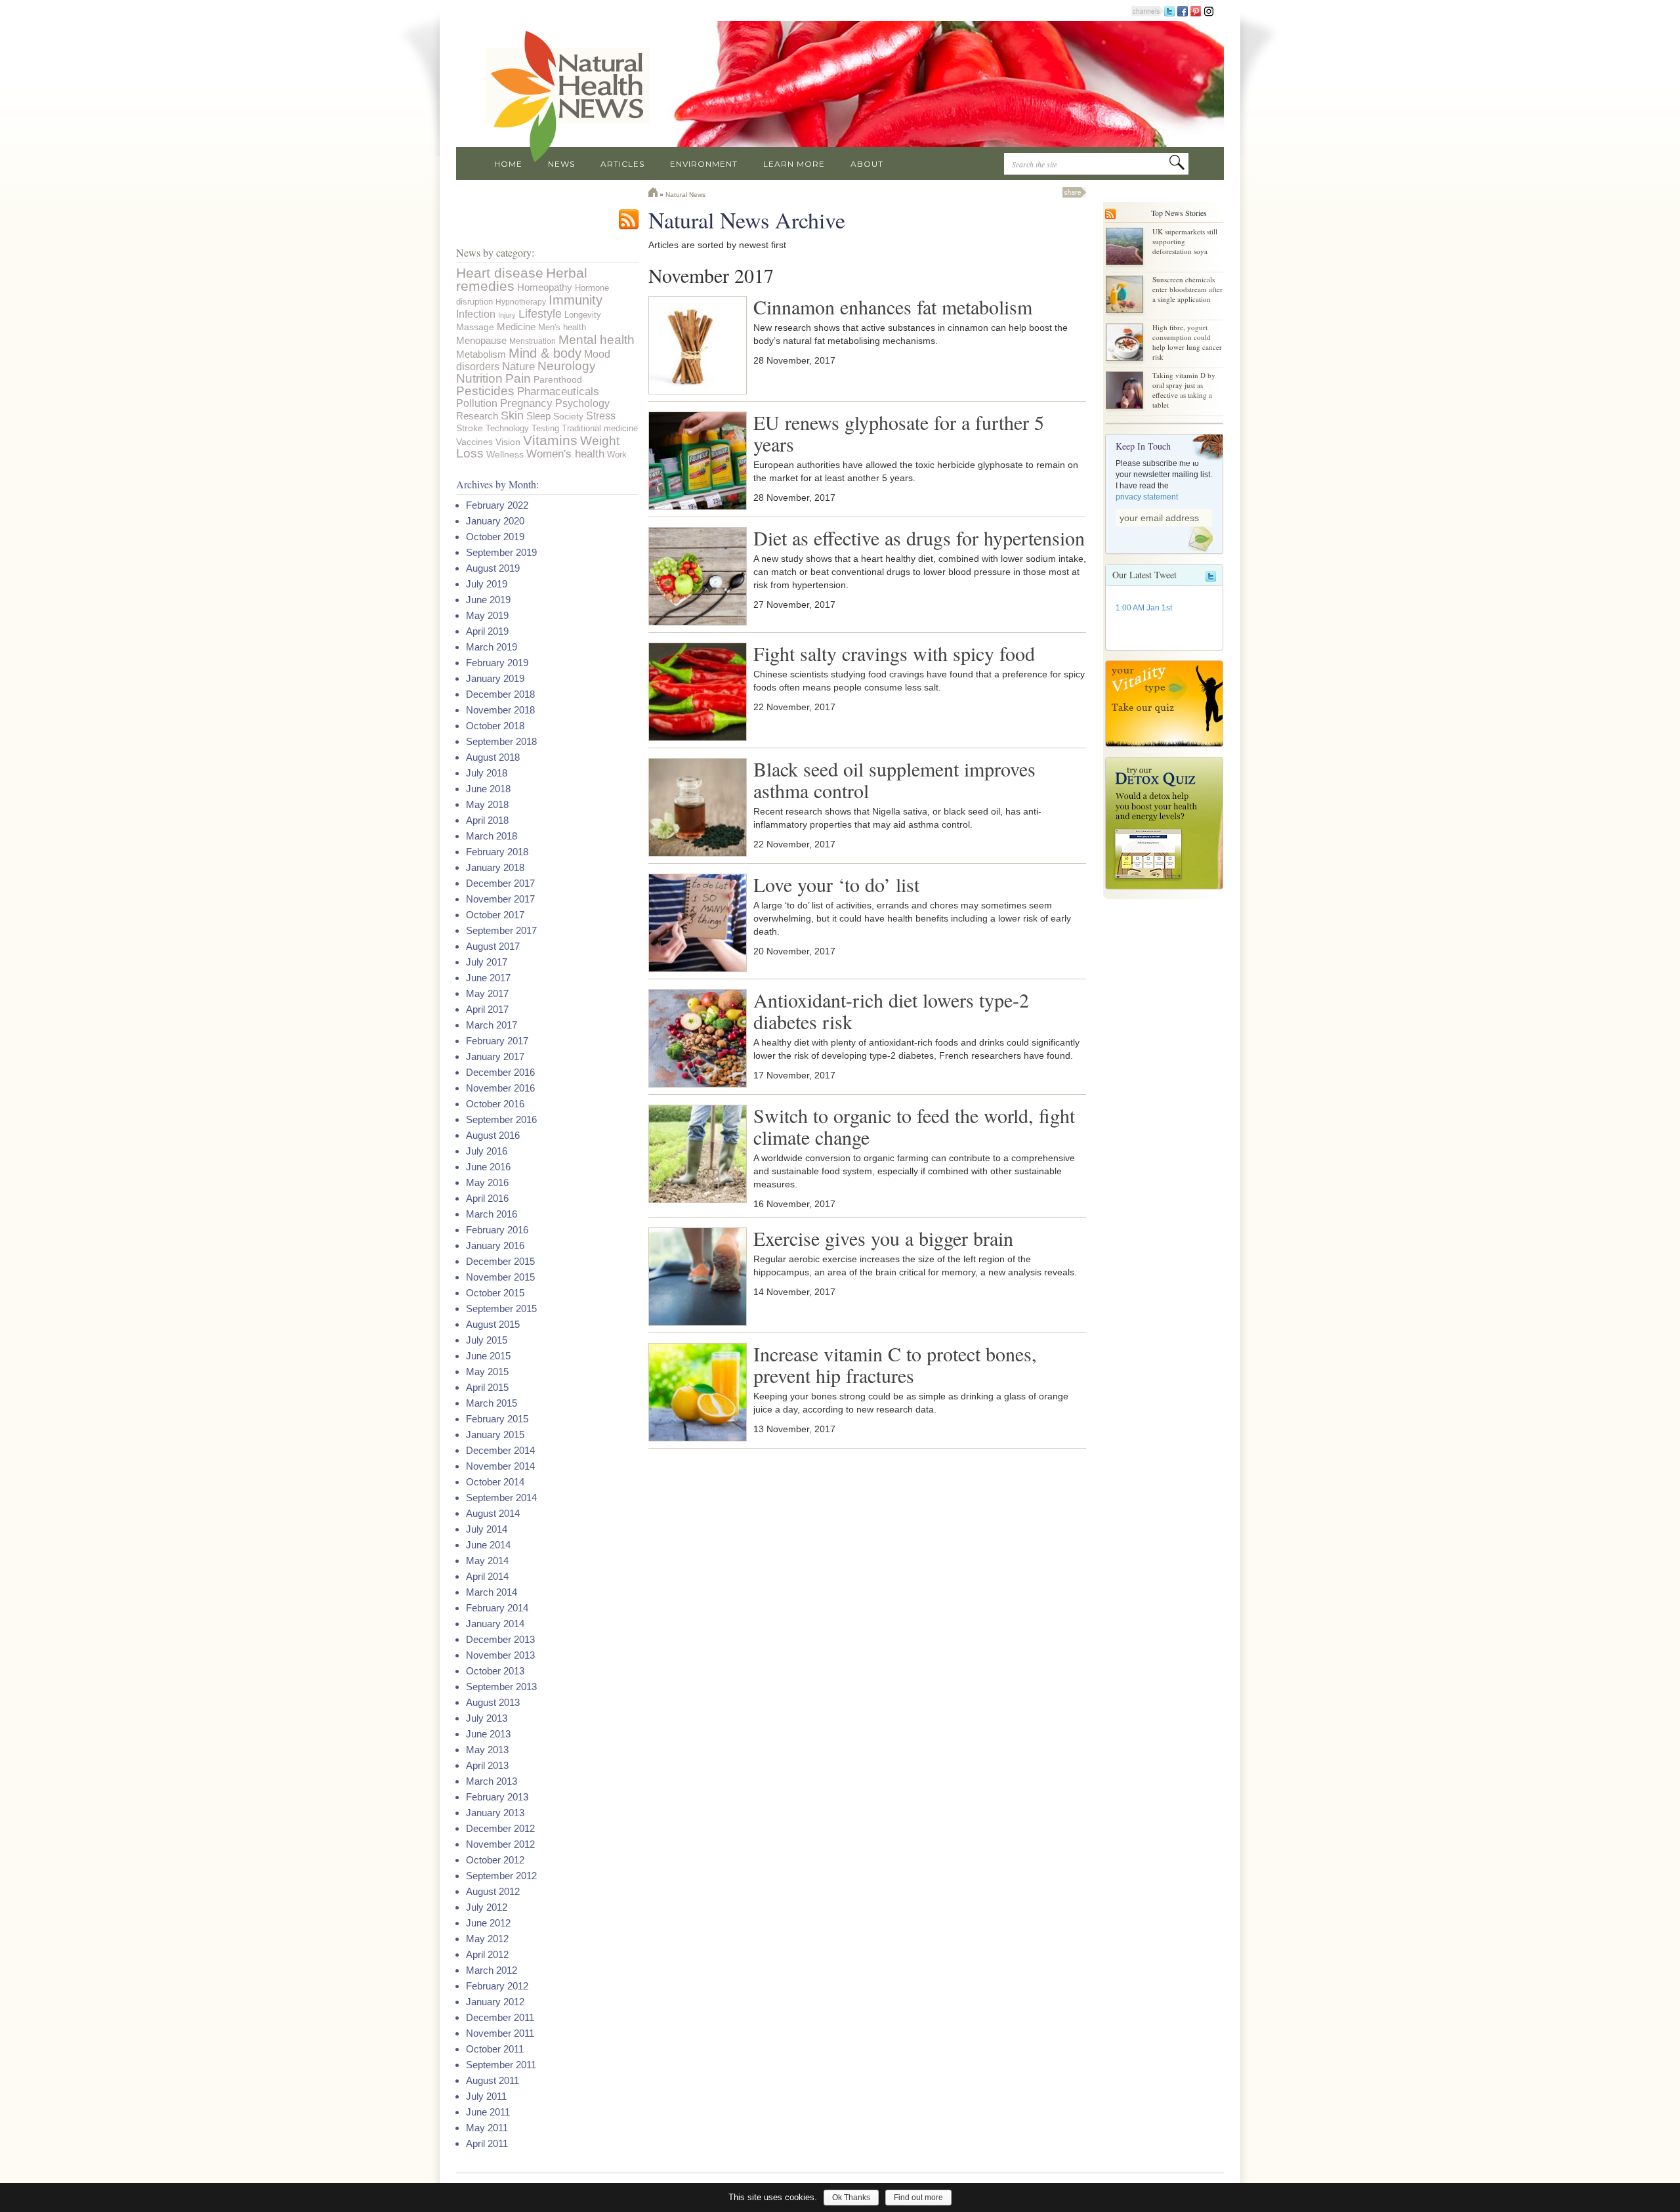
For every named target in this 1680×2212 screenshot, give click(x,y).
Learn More (794, 164)
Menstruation (533, 341)
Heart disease (500, 273)
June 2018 (488, 789)
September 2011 (501, 2065)
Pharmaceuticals (558, 392)
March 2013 (492, 1781)
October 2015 (495, 1293)
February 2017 (497, 1041)
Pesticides (485, 391)
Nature (518, 366)
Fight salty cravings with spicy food (894, 653)
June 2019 (488, 600)
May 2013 (487, 1750)
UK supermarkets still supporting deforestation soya (1185, 241)
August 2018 (493, 757)
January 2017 (495, 1056)
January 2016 (495, 1245)
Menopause (481, 340)
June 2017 (488, 978)
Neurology (567, 366)
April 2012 (487, 1954)
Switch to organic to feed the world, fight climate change (914, 1126)
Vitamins (550, 440)
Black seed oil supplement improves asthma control (894, 779)
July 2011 (486, 2096)
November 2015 (500, 1277)
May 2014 (487, 1561)
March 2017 (492, 1025)
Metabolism (481, 354)
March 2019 (492, 647)
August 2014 (493, 1513)
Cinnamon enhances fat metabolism (893, 307)
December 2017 (500, 883)
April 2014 (487, 1576)
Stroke (470, 428)
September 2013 (501, 1687)
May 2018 (487, 804)
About (867, 164)
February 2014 (497, 1608)
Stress (601, 415)
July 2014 (487, 1529)
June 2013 (488, 1734)
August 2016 (493, 1135)
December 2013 (500, 1639)
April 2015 (487, 1387)
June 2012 (488, 1923)
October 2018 (495, 726)
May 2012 (487, 1939)
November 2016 (500, 1088)
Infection (476, 314)
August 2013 (493, 1702)
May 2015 (487, 1372)
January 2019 (495, 678)
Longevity (583, 315)
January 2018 (495, 867)
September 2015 (501, 1308)
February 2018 (497, 852)
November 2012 (500, 1844)
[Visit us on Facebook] (1183, 11)
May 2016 (487, 1182)
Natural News (685, 195)
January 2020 (495, 521)
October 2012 (495, 1860)
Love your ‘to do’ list (836, 884)
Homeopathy (545, 287)
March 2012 (492, 1970)
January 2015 (495, 1435)
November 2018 (500, 710)
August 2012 (493, 1891)
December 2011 (500, 2017)
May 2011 (487, 2128)
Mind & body (545, 353)
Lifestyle (540, 313)
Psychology (582, 403)
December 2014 (500, 1450)
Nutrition (479, 378)
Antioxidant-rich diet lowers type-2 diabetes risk (891, 1010)
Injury (507, 315)
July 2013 (487, 1718)
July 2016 (487, 1151)
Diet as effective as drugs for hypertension (919, 538)
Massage (475, 327)
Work (617, 455)
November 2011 (500, 2033)
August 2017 (493, 946)
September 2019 (501, 552)
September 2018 (501, 741)
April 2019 (487, 631)
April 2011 (487, 2143)
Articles (622, 164)
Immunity (576, 300)
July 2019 (487, 584)
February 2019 (497, 663)
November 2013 (500, 1655)
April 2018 (487, 820)
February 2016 (497, 1230)
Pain (518, 378)
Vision (508, 442)
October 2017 (495, 915)
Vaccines (474, 442)
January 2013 (495, 1813)
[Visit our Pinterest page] (1196, 11)
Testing (545, 428)
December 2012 (500, 1828)
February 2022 (497, 505)
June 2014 (488, 1545)
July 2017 (487, 962)
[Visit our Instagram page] (1209, 11)
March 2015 (492, 1403)
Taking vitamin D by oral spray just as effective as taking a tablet (1184, 390)
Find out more (918, 2198)
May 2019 (487, 615)
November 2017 (500, 899)
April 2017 (487, 1009)
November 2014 (500, 1466)
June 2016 (488, 1167)
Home (508, 164)
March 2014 (492, 1592)
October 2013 (495, 1671)
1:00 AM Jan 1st (1144, 608)
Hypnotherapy (521, 302)
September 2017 (501, 930)
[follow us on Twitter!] (1169, 11)
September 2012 (501, 1876)
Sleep (538, 416)
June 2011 (488, 2112)
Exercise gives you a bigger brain (883, 1238)
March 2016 (492, 1214)
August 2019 (493, 568)
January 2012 (495, 2002)
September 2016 (501, 1119)
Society (568, 416)
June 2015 (488, 1356)
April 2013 (487, 1765)
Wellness (505, 454)
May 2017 (487, 993)
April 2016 (487, 1198)
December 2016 (500, 1072)
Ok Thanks (851, 2198)
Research (477, 416)
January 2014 (495, 1624)
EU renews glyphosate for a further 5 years (899, 433)
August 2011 (493, 2080)
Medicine (516, 327)
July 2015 (487, 1340)
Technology (507, 428)
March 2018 (492, 836)
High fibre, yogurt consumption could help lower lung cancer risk (1187, 342)
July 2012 (487, 1907)
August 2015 (493, 1324)
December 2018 (500, 694)
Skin (512, 415)
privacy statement (1147, 497)
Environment (704, 164)
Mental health (597, 339)
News (561, 164)
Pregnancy (526, 403)
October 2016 (495, 1104)
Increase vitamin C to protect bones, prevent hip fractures (895, 1364)
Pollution (477, 403)
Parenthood (558, 379)
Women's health (565, 454)
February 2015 (497, 1419)
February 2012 (497, 1986)
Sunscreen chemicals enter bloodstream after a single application (1187, 289)
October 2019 (495, 537)
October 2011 (495, 2049)
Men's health (562, 327)
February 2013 (497, 1797)
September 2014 (501, 1498)
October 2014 (495, 1482)
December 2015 (500, 1261)
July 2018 (487, 773)
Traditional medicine (600, 428)
